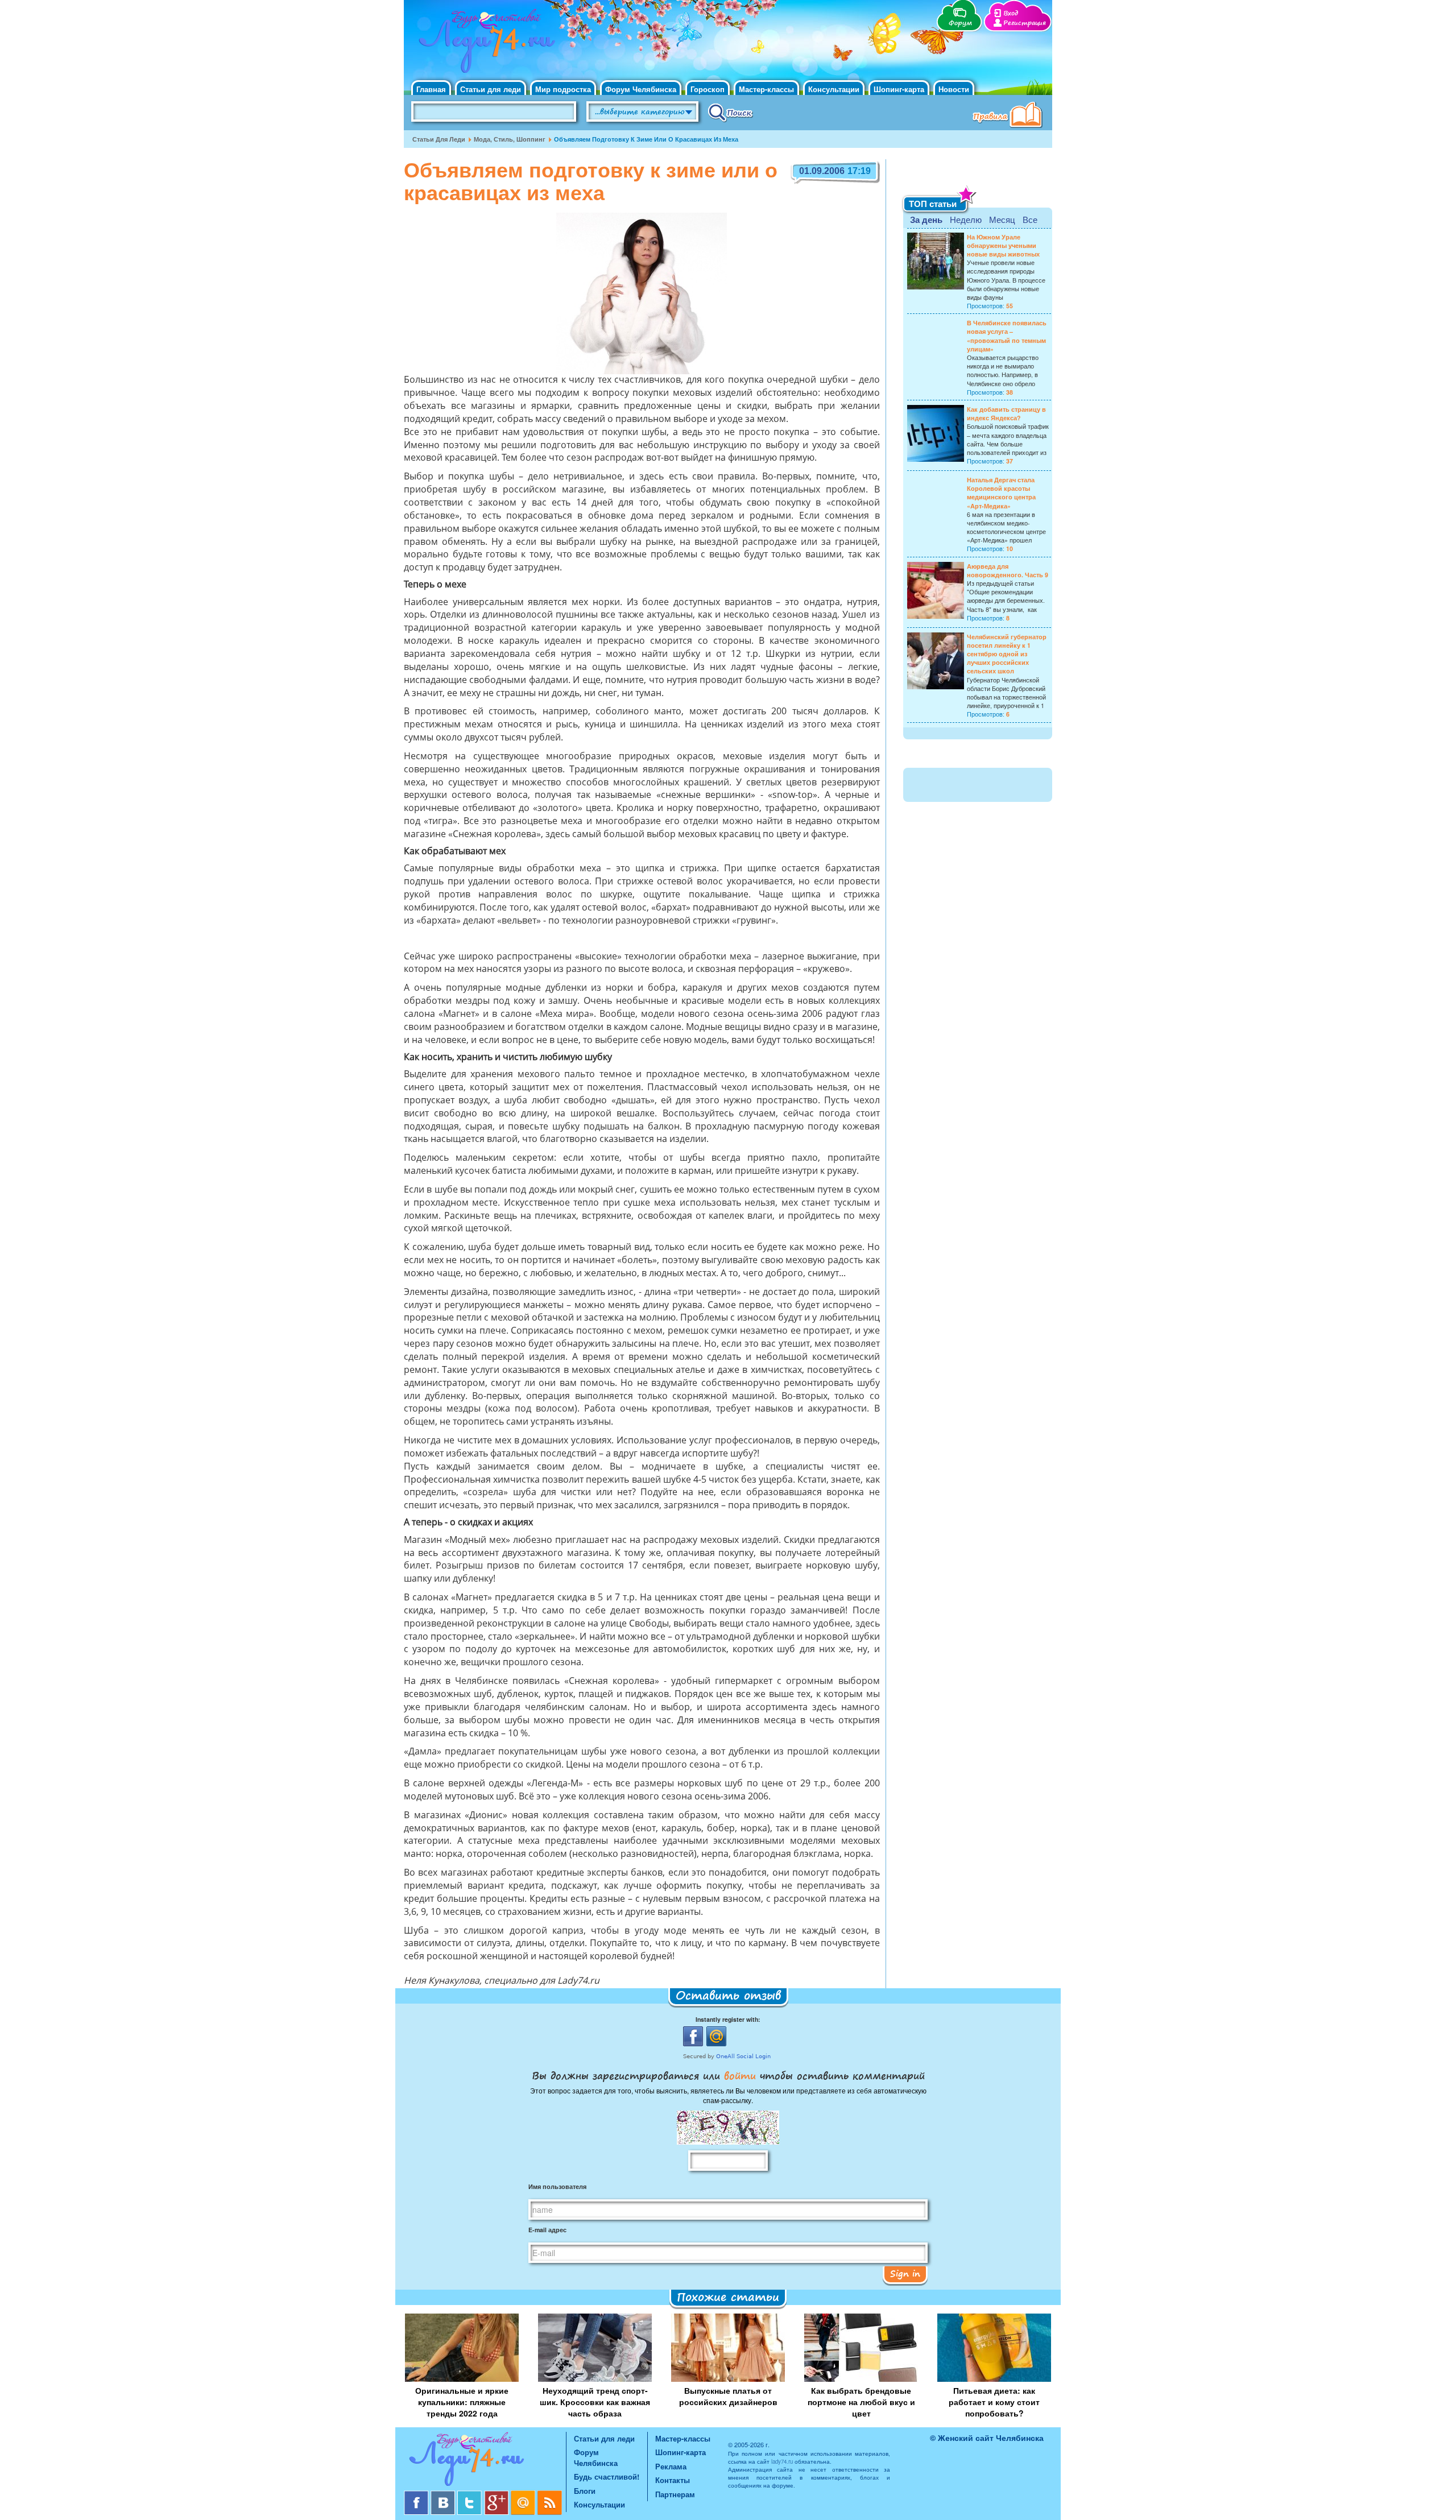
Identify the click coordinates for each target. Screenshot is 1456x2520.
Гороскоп (708, 89)
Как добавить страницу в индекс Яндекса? (1006, 413)
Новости (954, 89)
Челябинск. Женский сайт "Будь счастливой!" (484, 44)
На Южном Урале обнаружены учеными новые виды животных (1003, 245)
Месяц (1002, 219)
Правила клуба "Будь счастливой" (1010, 116)
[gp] (497, 2495)
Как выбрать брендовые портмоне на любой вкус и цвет (861, 2402)
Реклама (671, 2466)
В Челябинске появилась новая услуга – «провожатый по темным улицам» (1007, 336)
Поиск (731, 112)
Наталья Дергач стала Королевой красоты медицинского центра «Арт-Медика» (1001, 493)
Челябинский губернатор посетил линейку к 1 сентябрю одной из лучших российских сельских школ (1007, 654)
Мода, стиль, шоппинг (510, 139)
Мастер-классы (766, 89)
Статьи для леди (491, 89)
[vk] (444, 2495)
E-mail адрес (547, 2230)
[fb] (417, 2495)
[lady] (485, 2461)
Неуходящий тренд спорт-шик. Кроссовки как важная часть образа (595, 2402)
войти (740, 2075)
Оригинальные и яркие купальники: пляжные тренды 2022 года (462, 2402)
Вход (1011, 13)
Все (1030, 219)
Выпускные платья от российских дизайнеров (728, 2396)
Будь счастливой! (607, 2476)
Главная (431, 89)
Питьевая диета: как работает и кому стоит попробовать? (994, 2402)
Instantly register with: (728, 2019)
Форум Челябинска (641, 89)
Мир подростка (563, 89)
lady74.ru (782, 2461)
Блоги (585, 2491)
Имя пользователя (557, 2186)
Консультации (834, 89)
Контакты (673, 2480)
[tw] (471, 2495)
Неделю (966, 219)
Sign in (905, 2273)
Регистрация (1025, 23)
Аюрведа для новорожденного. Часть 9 (1008, 570)
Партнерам (675, 2494)
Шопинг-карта (899, 89)
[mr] (524, 2495)
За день (926, 220)
